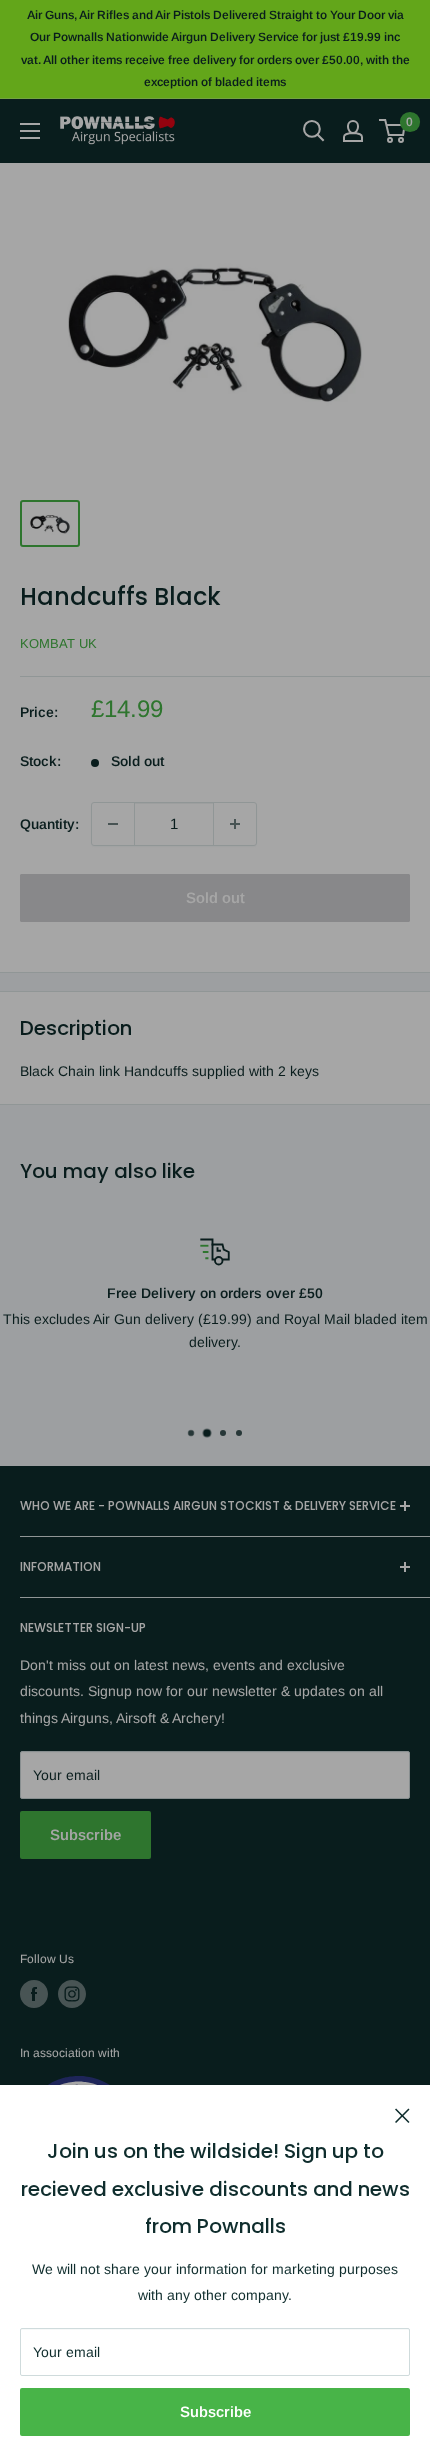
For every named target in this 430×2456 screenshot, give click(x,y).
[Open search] (314, 131)
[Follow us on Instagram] (72, 1994)
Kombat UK (58, 643)
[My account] (353, 131)
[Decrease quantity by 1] (113, 824)
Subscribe (215, 2411)
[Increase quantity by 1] (235, 824)
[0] (393, 131)
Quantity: (49, 824)
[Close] (402, 2114)
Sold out (215, 897)
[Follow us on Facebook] (34, 1994)
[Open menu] (30, 131)
